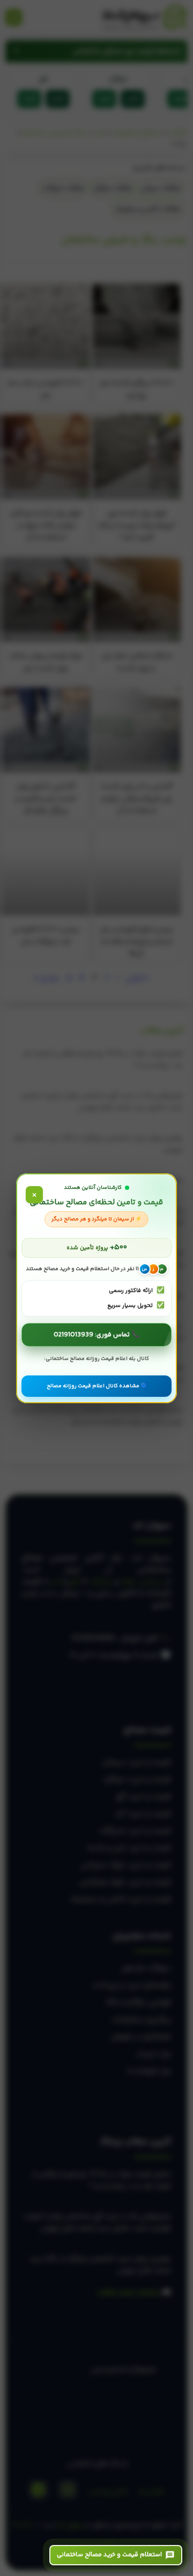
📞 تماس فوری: (97, 1335)
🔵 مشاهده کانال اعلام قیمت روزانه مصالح (97, 1386)
